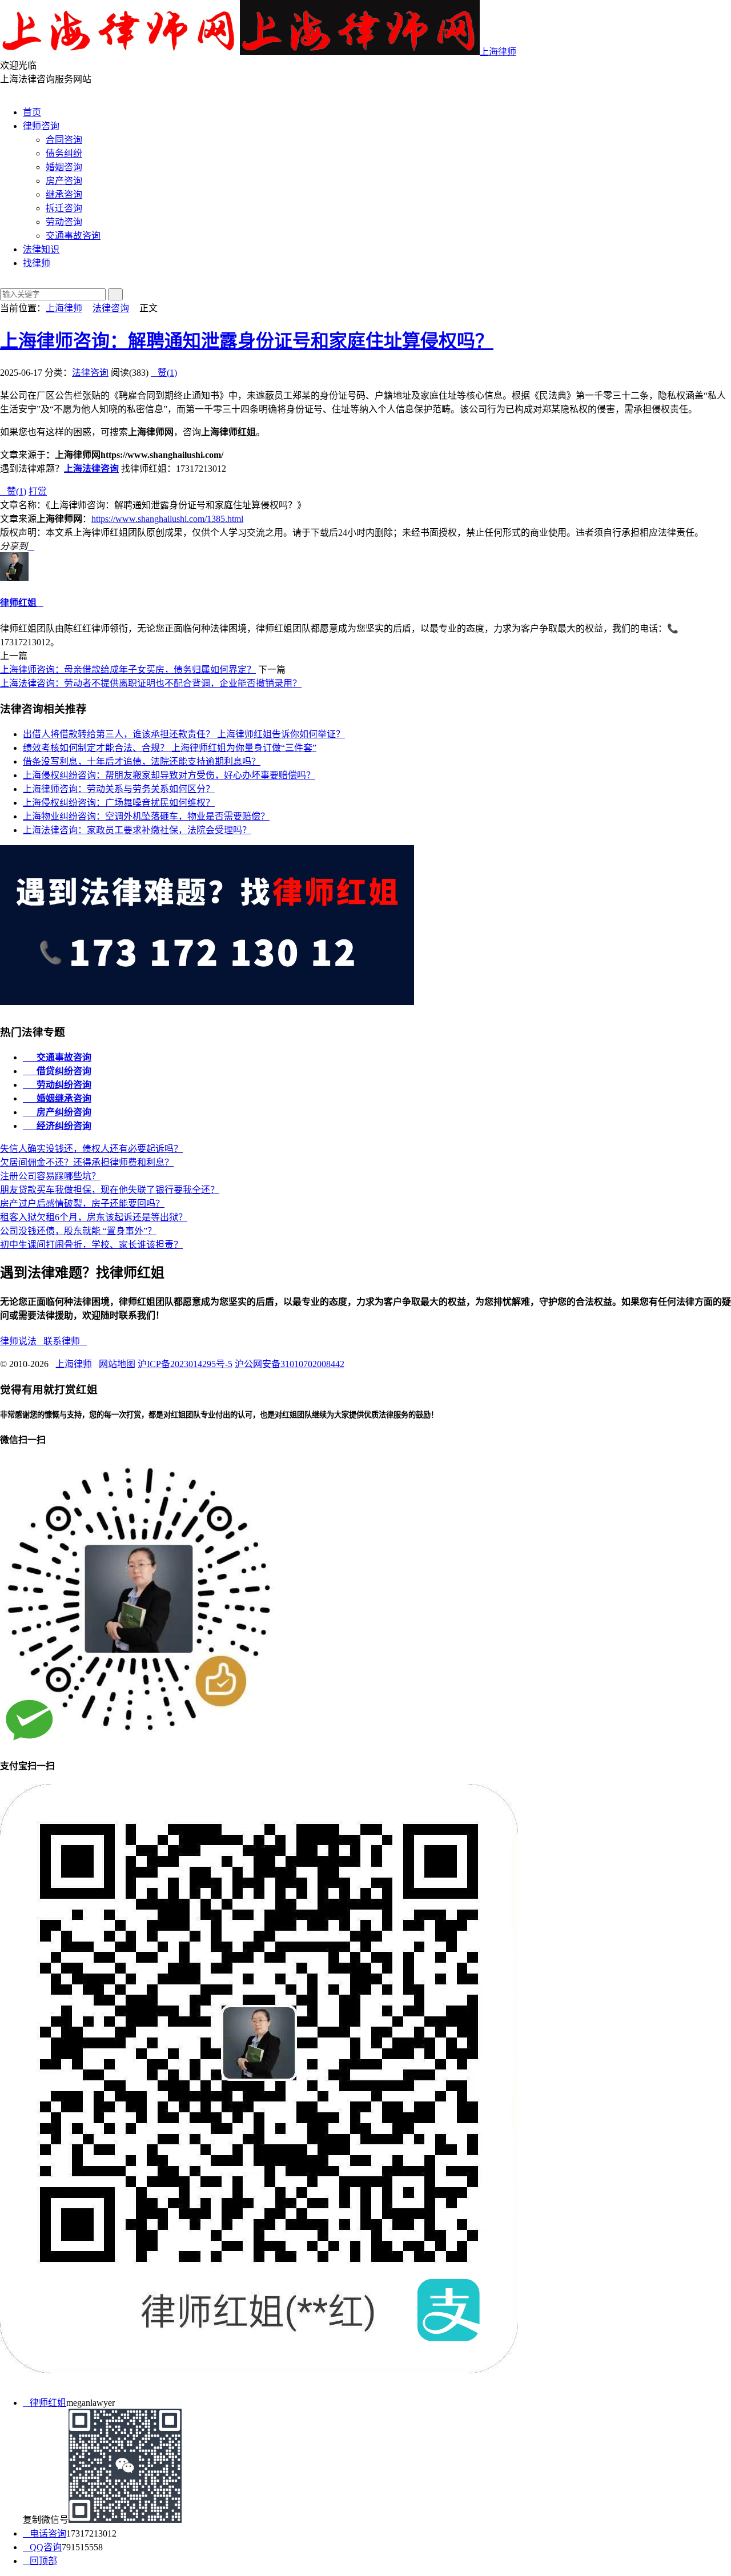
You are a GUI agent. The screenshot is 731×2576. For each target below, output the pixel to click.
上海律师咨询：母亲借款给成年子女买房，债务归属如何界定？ (128, 670)
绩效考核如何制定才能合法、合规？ (170, 748)
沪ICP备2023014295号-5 (185, 1364)
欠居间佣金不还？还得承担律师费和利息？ (87, 1162)
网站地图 (117, 1364)
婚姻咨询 (64, 167)
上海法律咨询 (91, 469)
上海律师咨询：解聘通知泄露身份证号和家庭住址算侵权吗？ (247, 341)
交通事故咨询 (73, 236)
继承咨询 (64, 194)
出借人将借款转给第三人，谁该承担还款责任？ (184, 734)
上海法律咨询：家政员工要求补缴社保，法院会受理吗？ (137, 830)
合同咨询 (64, 140)
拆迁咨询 (64, 208)
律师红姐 (18, 603)
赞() (164, 373)
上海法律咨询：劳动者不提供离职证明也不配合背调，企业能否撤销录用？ (151, 683)
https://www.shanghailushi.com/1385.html (167, 519)
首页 (32, 112)
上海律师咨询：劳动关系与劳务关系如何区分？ (119, 789)
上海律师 (498, 52)
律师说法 (22, 1341)
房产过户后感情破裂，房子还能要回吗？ (82, 1203)
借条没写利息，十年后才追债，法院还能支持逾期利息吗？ (142, 761)
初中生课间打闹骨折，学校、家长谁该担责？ (91, 1245)
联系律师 (65, 1341)
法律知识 (41, 249)
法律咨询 (111, 308)
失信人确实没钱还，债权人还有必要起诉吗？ (91, 1149)
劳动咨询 (64, 222)
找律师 (37, 263)
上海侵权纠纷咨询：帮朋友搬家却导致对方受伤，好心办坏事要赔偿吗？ (169, 775)
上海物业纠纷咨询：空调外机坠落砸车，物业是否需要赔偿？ (146, 816)
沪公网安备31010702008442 (290, 1364)
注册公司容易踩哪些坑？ (50, 1176)
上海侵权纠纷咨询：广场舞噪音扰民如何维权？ (119, 803)
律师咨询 (41, 126)
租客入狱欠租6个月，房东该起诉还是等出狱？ (94, 1217)
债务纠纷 (64, 153)
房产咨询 (64, 181)
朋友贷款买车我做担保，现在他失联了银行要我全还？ (110, 1190)
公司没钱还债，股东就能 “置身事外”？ (78, 1231)
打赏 (38, 491)
